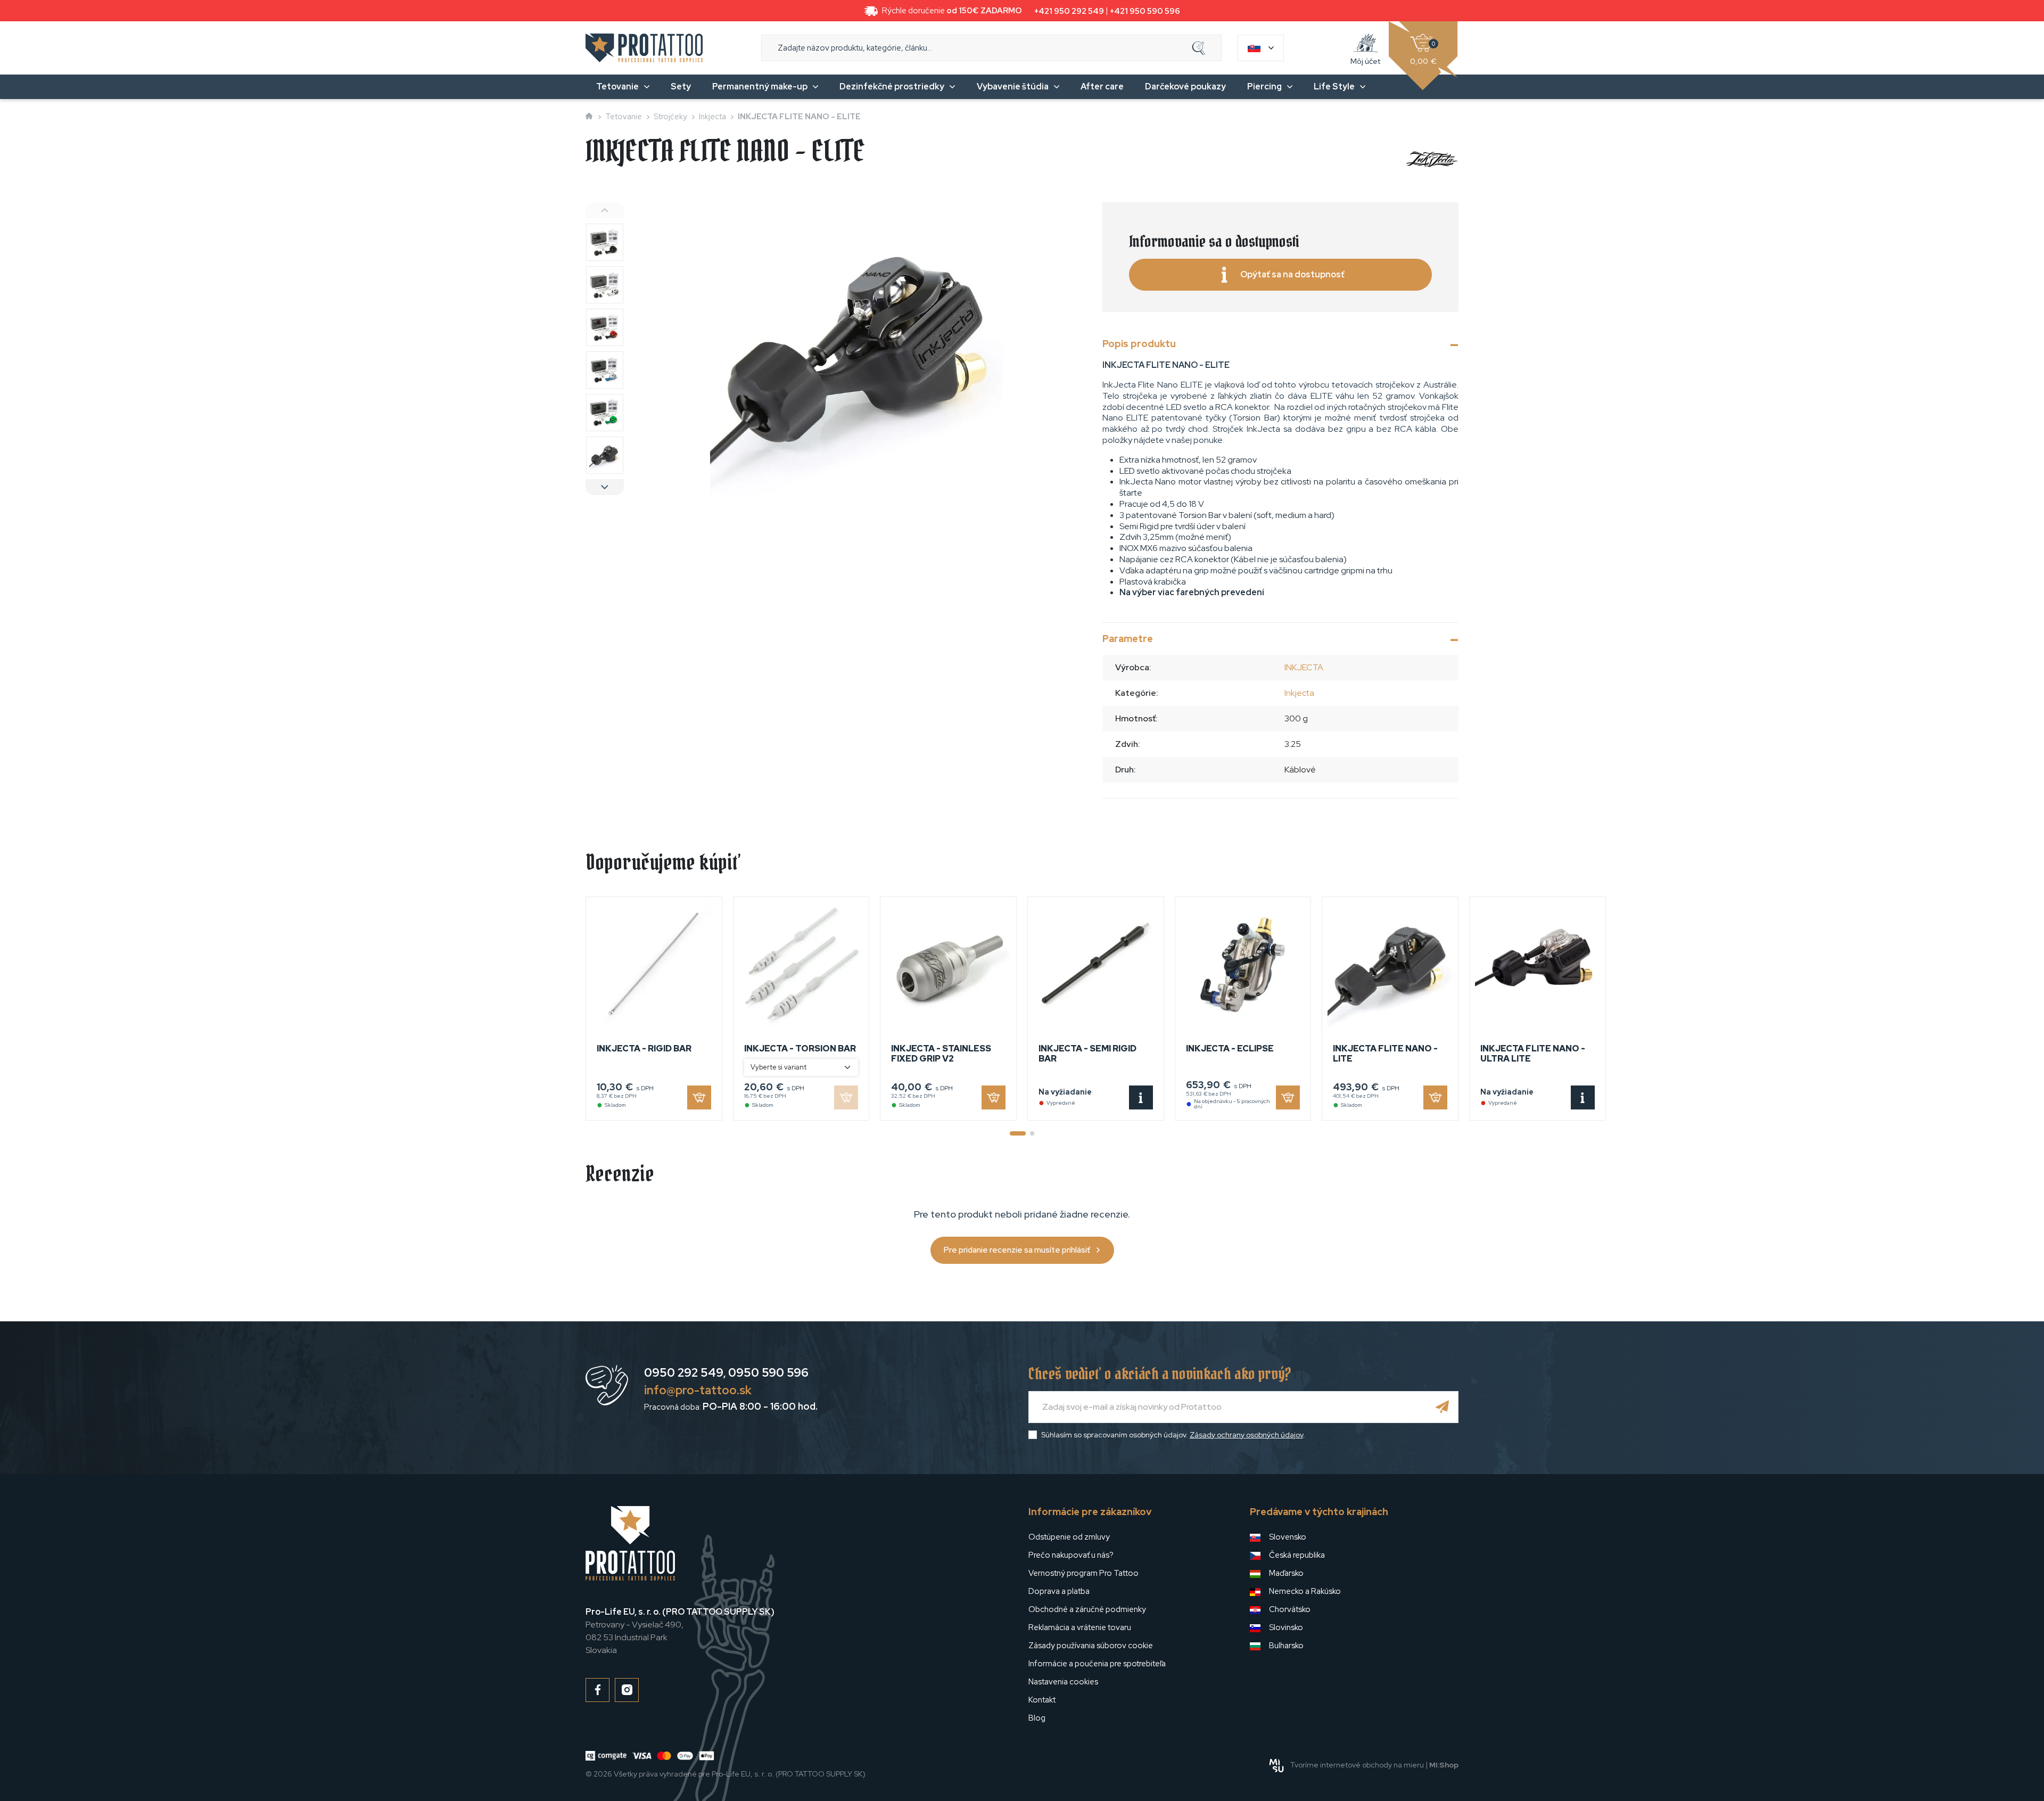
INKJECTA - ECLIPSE (1230, 1048)
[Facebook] (597, 1690)
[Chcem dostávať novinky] (1443, 1407)
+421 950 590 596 (1145, 11)
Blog (1037, 1718)
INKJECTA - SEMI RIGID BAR (1087, 1054)
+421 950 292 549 (1069, 11)
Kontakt (1042, 1700)
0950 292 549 (684, 1373)
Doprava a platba (1059, 1591)
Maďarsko (1286, 1573)
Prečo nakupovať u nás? (1071, 1555)
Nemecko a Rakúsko (1305, 1591)
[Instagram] (627, 1690)
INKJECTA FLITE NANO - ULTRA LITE (1533, 1054)
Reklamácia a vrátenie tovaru (1080, 1627)
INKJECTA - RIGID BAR (644, 1048)
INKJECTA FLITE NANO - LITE (1385, 1054)
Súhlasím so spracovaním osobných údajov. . (1173, 1435)
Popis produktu (1139, 344)
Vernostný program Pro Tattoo (1083, 1573)
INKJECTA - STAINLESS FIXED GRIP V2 (941, 1054)
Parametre (1128, 639)
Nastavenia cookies (1063, 1682)
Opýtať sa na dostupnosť (1292, 274)
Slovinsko (1286, 1627)
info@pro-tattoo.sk (698, 1390)
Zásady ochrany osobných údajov (1246, 1435)
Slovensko (1288, 1537)
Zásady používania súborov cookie (1091, 1646)
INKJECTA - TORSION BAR (800, 1048)
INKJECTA (1304, 667)
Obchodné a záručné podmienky (1087, 1609)
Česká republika (1297, 1555)
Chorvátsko (1290, 1609)
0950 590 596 (768, 1373)
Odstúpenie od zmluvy (1069, 1537)
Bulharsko (1286, 1646)
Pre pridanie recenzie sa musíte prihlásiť (1017, 1250)
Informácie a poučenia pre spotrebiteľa (1097, 1664)
